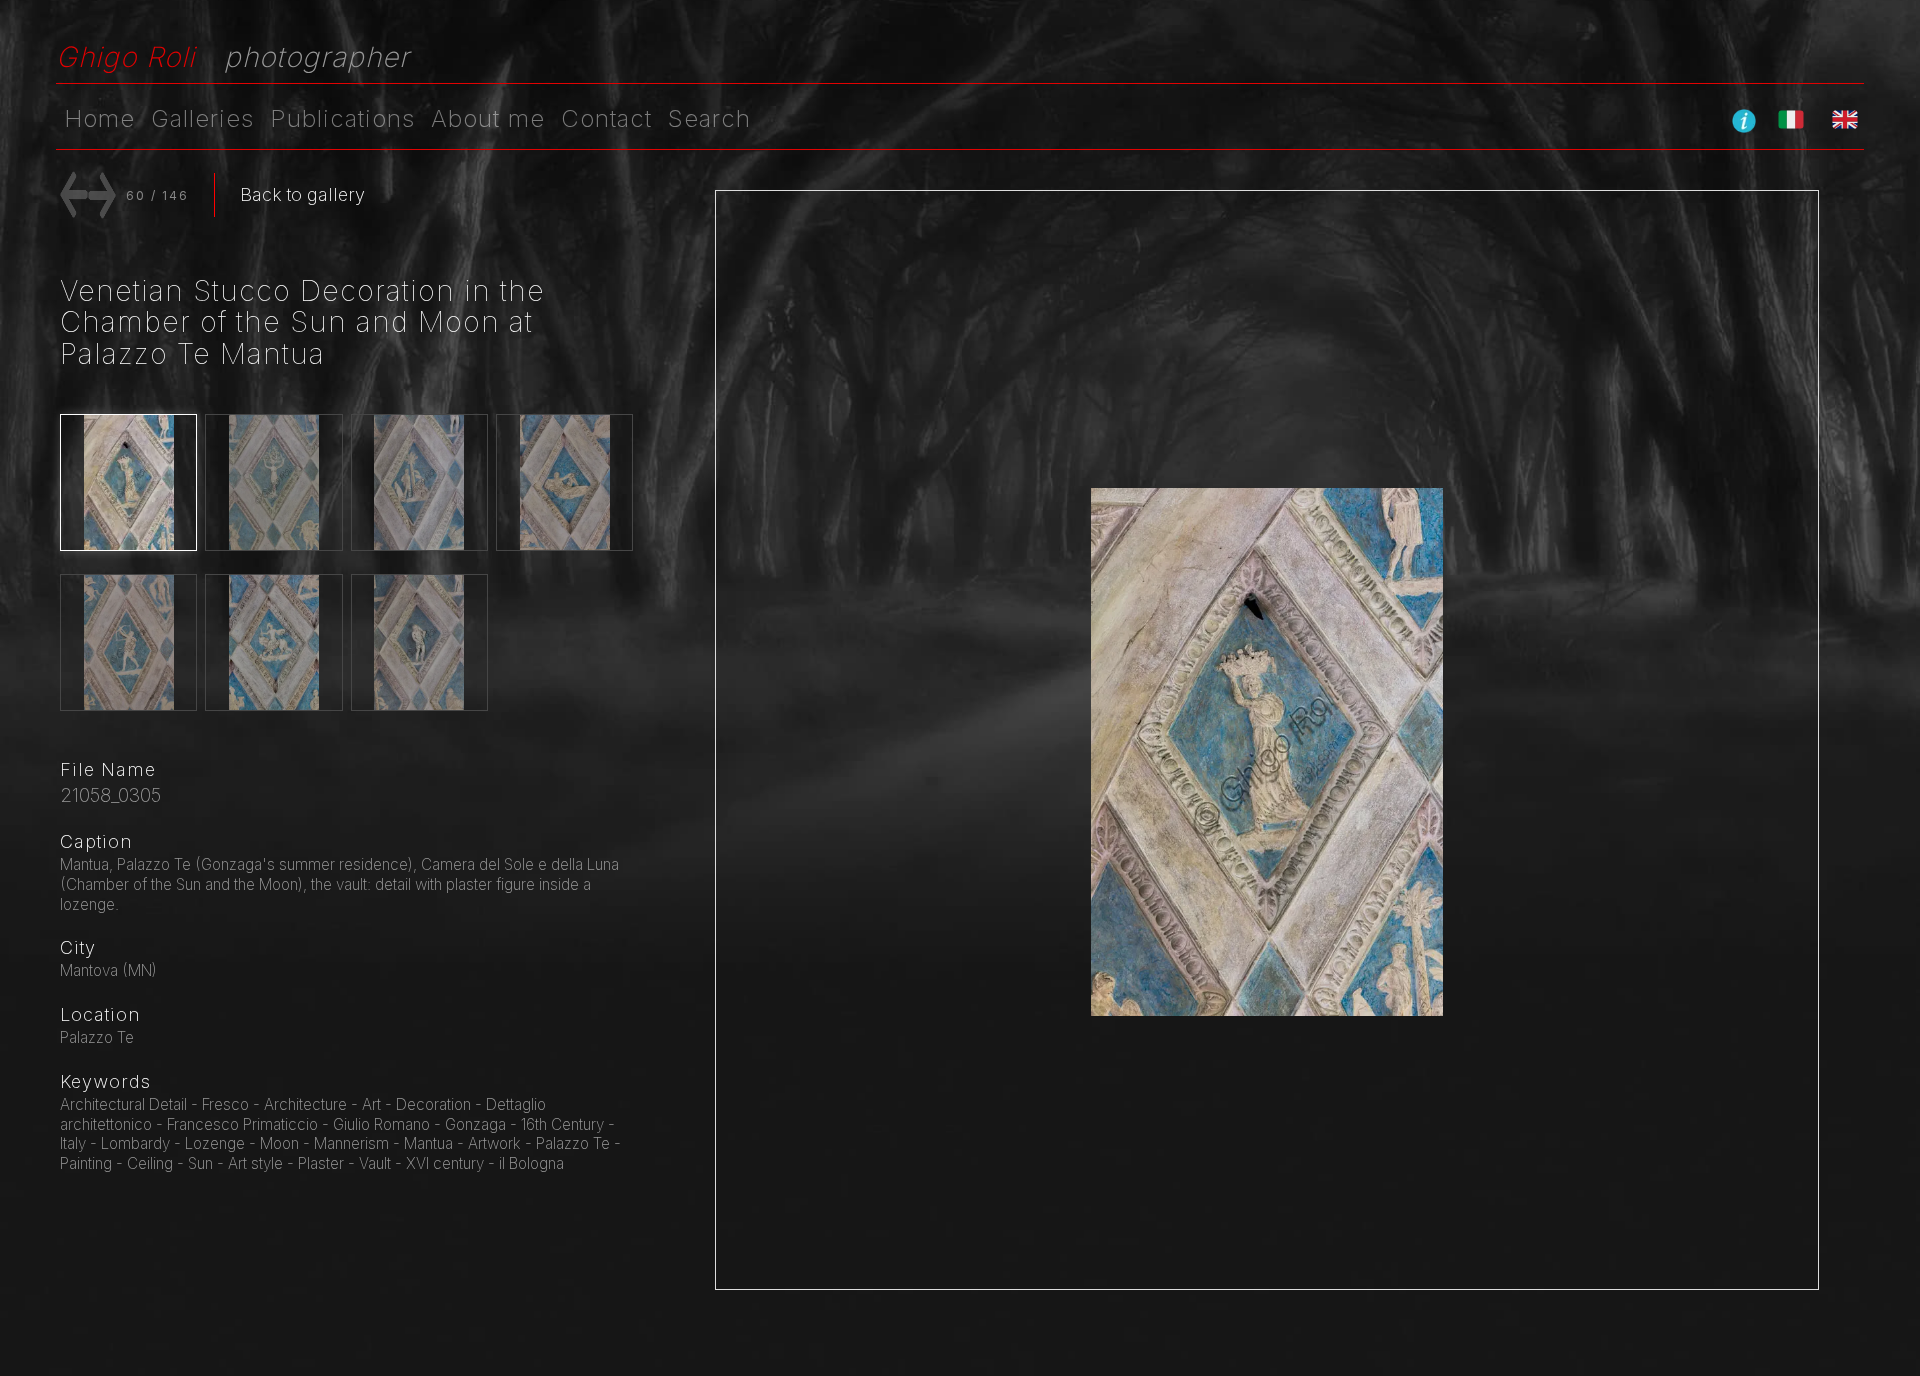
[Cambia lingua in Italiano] (1791, 119)
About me (488, 118)
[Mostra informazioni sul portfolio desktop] (1744, 120)
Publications (342, 118)
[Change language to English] (1845, 119)
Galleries (202, 118)
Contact (606, 118)
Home (99, 118)
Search (709, 118)
